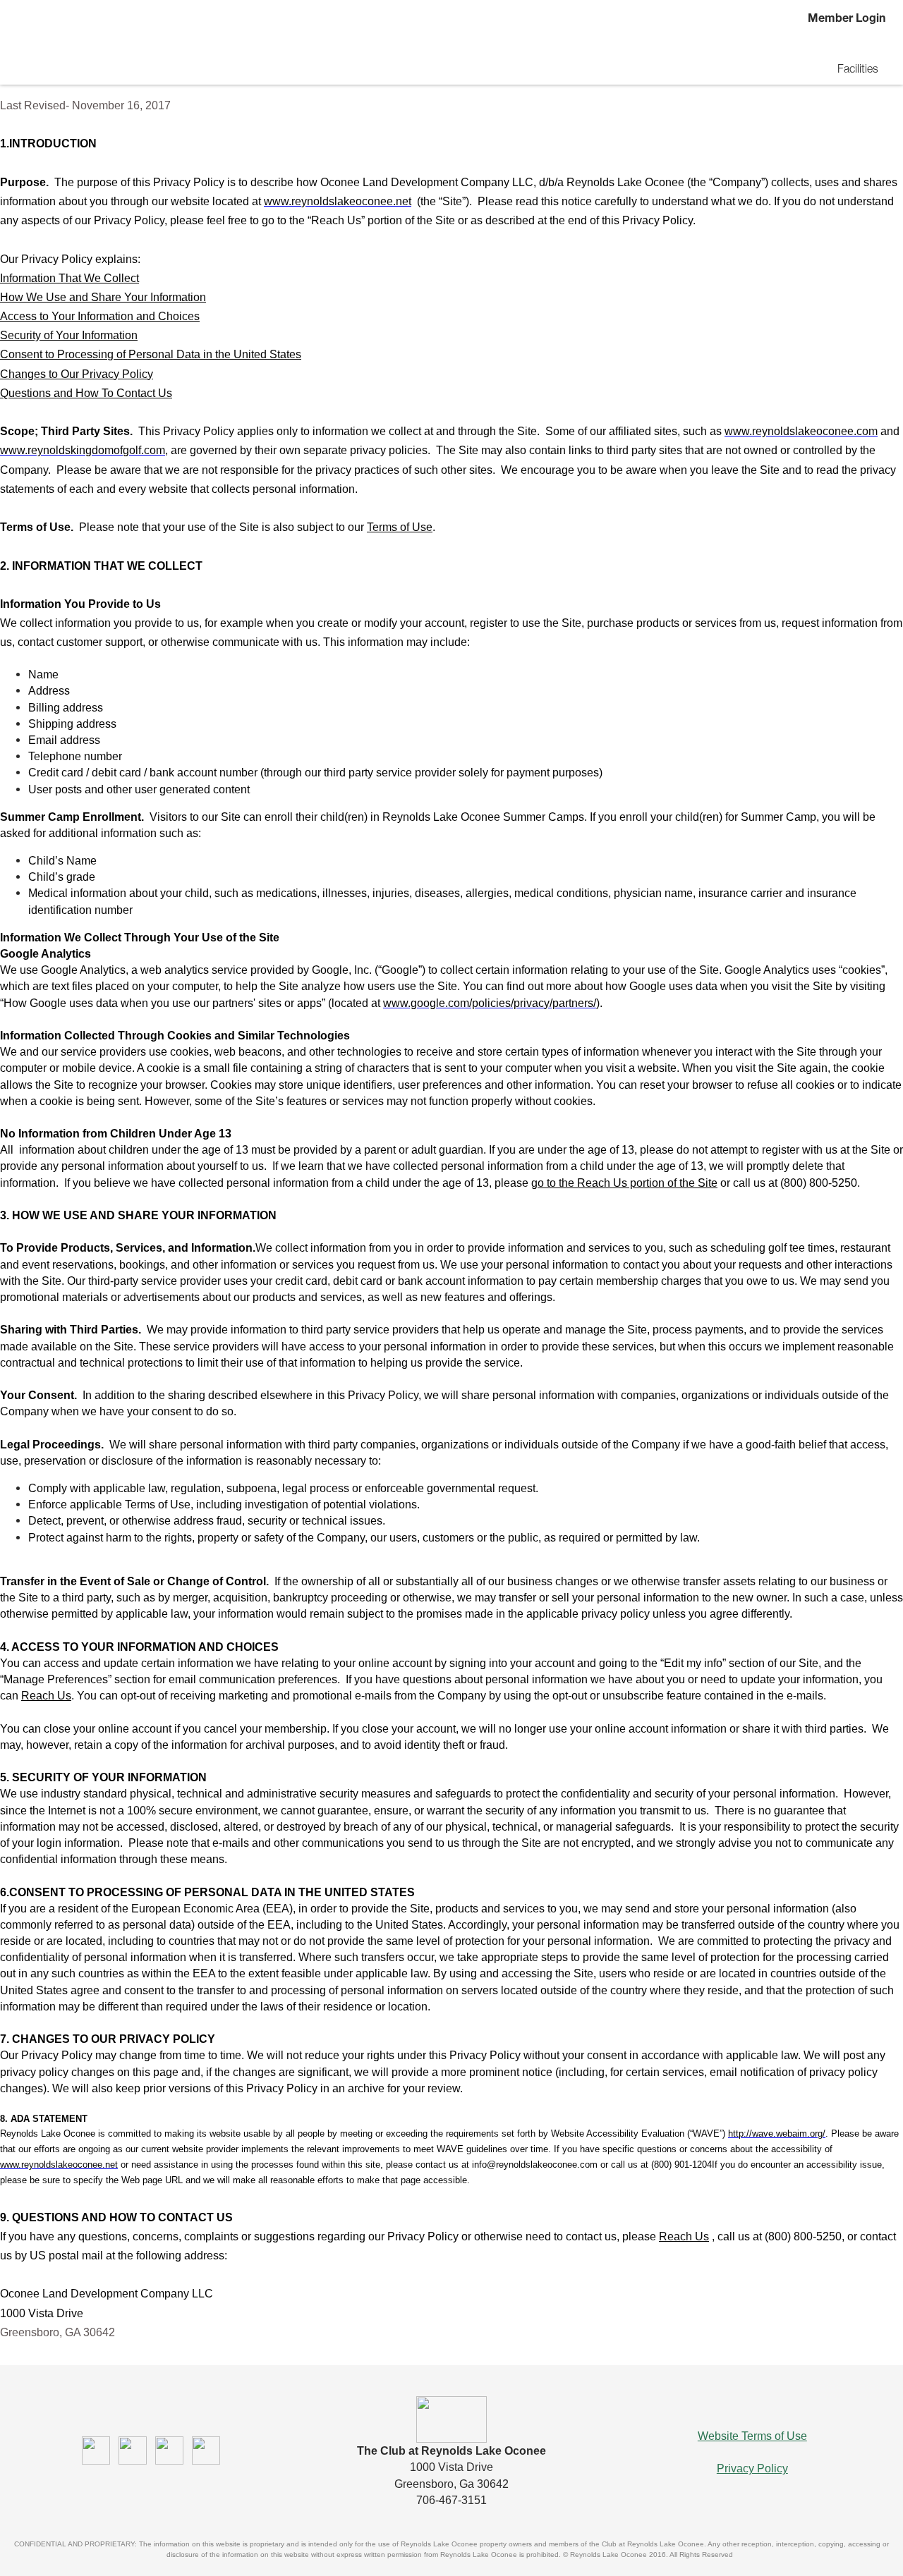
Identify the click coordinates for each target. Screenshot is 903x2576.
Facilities (858, 71)
